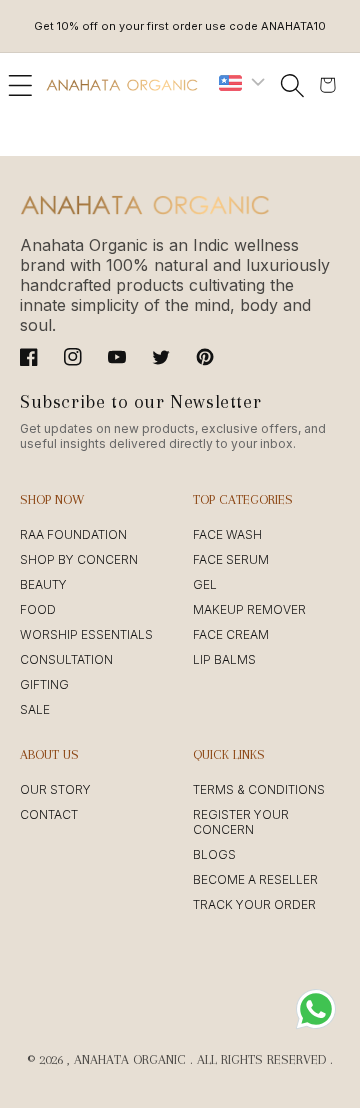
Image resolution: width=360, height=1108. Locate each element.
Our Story (55, 789)
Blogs (214, 854)
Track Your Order (254, 904)
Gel (205, 584)
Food (38, 609)
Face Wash (227, 534)
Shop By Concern (79, 559)
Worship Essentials (86, 634)
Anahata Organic (130, 1059)
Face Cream (231, 634)
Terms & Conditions (259, 789)
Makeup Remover (249, 609)
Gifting (44, 684)
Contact (49, 814)
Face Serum (231, 559)
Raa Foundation (73, 534)
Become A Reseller (255, 879)
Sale (35, 709)
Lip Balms (224, 659)
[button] (20, 85)
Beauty (43, 584)
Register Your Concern (241, 822)
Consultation (66, 659)
